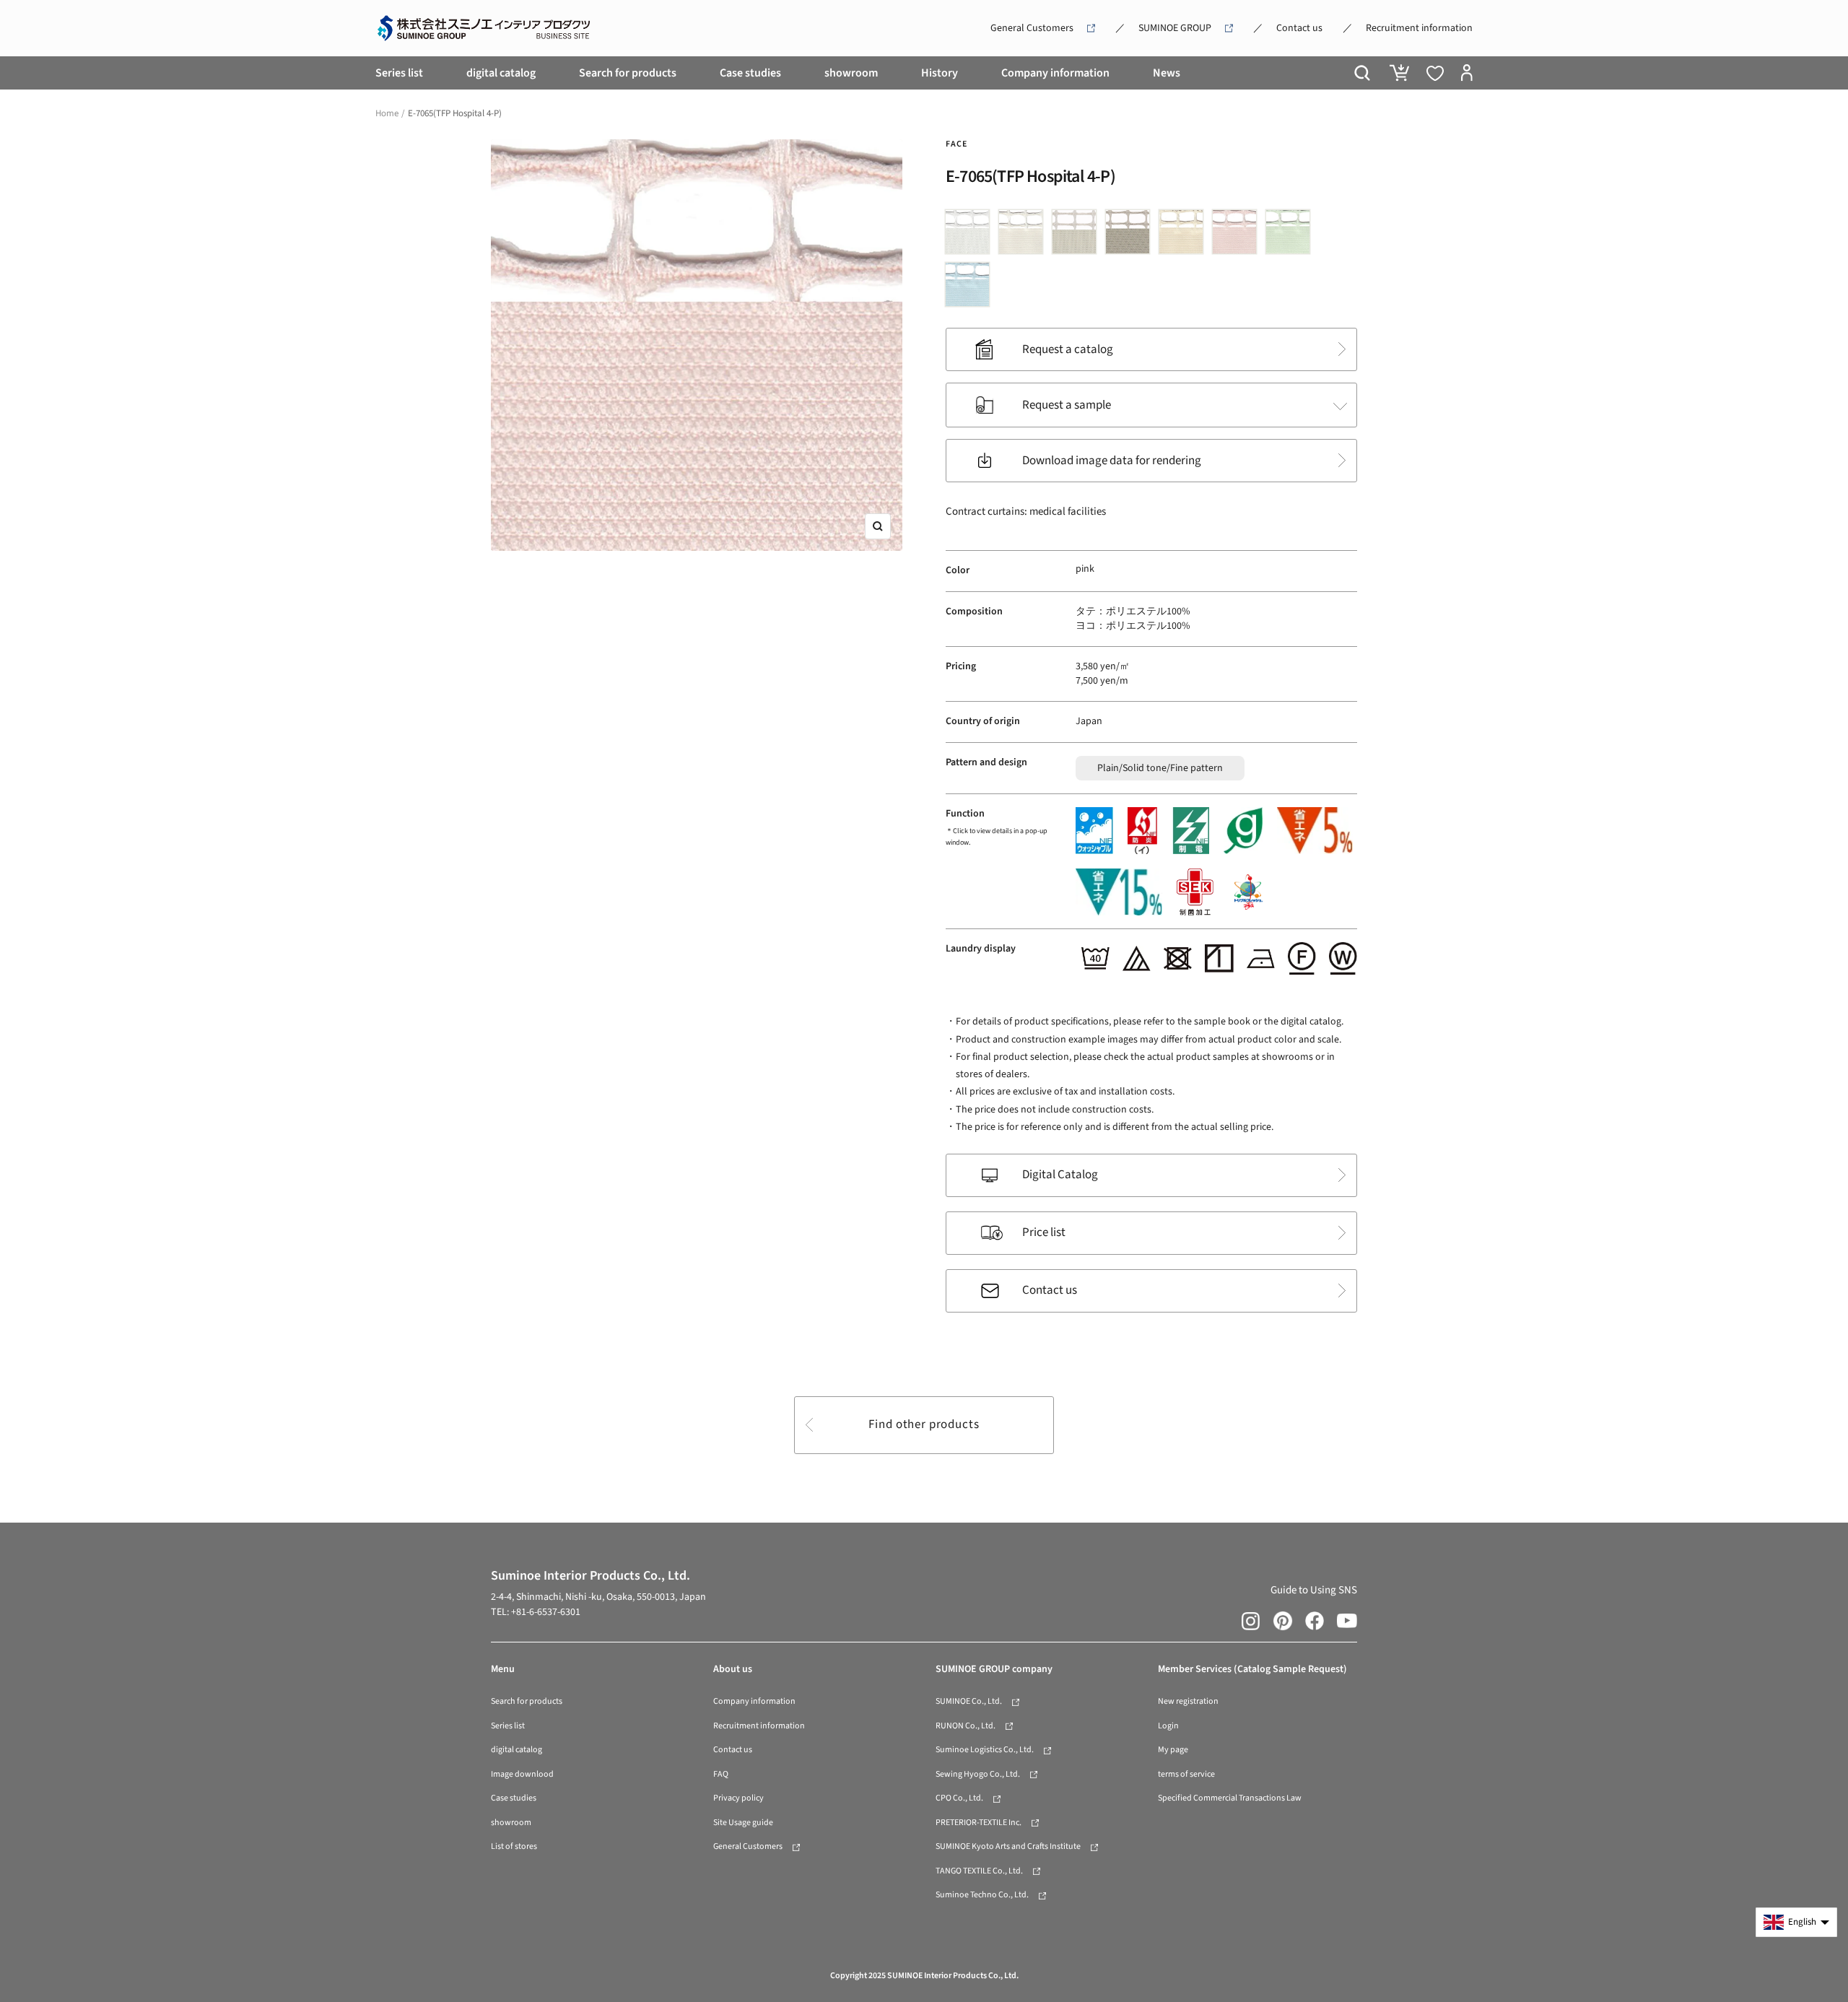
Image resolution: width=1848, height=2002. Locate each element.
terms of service (1186, 1774)
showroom (851, 73)
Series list (399, 73)
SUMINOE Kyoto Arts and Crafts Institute (1008, 1846)
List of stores (514, 1846)
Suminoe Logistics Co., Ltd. (985, 1750)
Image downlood (522, 1774)
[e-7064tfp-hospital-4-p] (1185, 235)
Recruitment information (1419, 28)
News (1167, 73)
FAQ (721, 1774)
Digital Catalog (1060, 1175)
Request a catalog (1068, 349)
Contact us (1299, 28)
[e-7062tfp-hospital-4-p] (1078, 235)
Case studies (750, 73)
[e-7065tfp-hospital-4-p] (1238, 235)
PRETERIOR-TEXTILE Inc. (979, 1823)
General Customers (1032, 28)
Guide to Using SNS (1314, 1590)
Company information (1055, 73)
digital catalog (501, 73)
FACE (956, 144)
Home (387, 113)
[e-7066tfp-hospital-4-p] (1291, 235)
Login (1168, 1726)
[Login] (1467, 73)
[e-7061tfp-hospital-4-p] (1024, 235)
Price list (1044, 1232)
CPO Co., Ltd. (959, 1798)
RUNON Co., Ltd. (966, 1726)
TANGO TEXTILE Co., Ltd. (979, 1871)
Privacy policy (738, 1798)
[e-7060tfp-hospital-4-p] (971, 235)
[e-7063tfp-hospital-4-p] (1131, 235)
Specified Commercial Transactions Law (1230, 1798)
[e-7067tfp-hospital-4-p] (971, 288)
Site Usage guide (743, 1823)
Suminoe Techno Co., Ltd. (982, 1895)
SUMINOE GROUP (1175, 28)
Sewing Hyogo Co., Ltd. (978, 1774)
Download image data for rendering (1112, 461)
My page (1173, 1750)
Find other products (924, 1424)
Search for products (628, 73)
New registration (1188, 1701)
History (940, 73)
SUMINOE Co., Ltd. (969, 1701)
